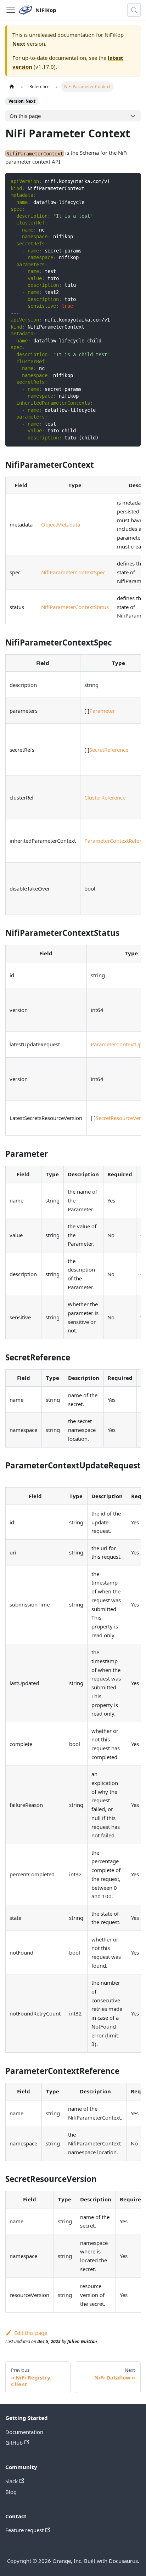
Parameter (102, 711)
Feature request (24, 2530)
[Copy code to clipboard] (133, 181)
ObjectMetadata (61, 524)
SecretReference (109, 750)
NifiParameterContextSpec (73, 572)
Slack (12, 2481)
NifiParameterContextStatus (75, 607)
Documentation (24, 2432)
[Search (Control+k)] (134, 10)
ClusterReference (105, 797)
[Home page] (12, 87)
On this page (25, 116)
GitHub (14, 2443)
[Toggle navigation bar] (11, 10)
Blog (11, 2492)
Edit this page (31, 2333)
